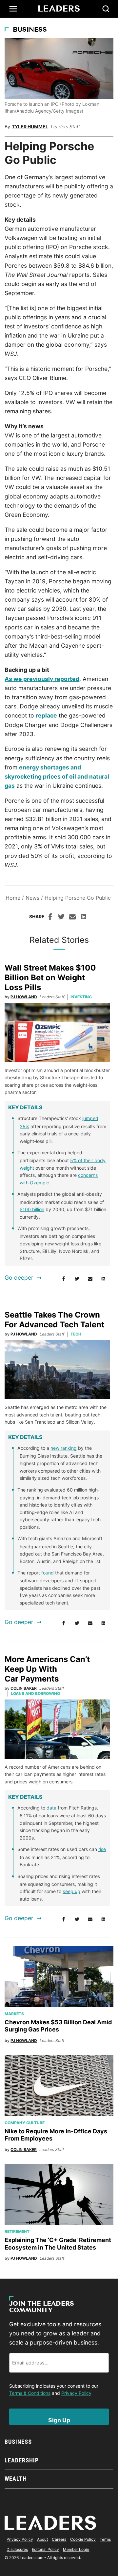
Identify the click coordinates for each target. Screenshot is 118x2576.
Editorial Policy (45, 2549)
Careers (59, 2539)
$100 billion (32, 1209)
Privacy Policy (76, 2393)
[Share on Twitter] (61, 918)
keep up (71, 1891)
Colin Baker (24, 1688)
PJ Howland (24, 997)
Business (30, 30)
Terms (105, 2539)
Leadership (21, 2460)
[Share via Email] (72, 918)
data (51, 1808)
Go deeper (19, 1278)
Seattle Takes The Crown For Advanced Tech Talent (54, 1320)
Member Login (76, 2549)
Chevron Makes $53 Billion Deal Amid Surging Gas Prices (58, 2026)
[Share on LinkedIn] (84, 918)
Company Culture (25, 2123)
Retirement (17, 2231)
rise (102, 1849)
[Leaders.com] (59, 9)
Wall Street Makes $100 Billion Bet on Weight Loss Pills (50, 978)
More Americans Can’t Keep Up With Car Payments (47, 1669)
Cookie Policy (83, 2539)
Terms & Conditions (30, 2393)
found (48, 1573)
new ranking (64, 1448)
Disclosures (17, 2549)
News (32, 898)
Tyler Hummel (30, 126)
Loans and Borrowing (35, 1693)
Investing (81, 997)
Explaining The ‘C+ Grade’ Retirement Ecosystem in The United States (58, 2244)
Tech (76, 1334)
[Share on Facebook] (50, 918)
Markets (14, 2014)
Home (13, 898)
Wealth (16, 2479)
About (42, 2539)
